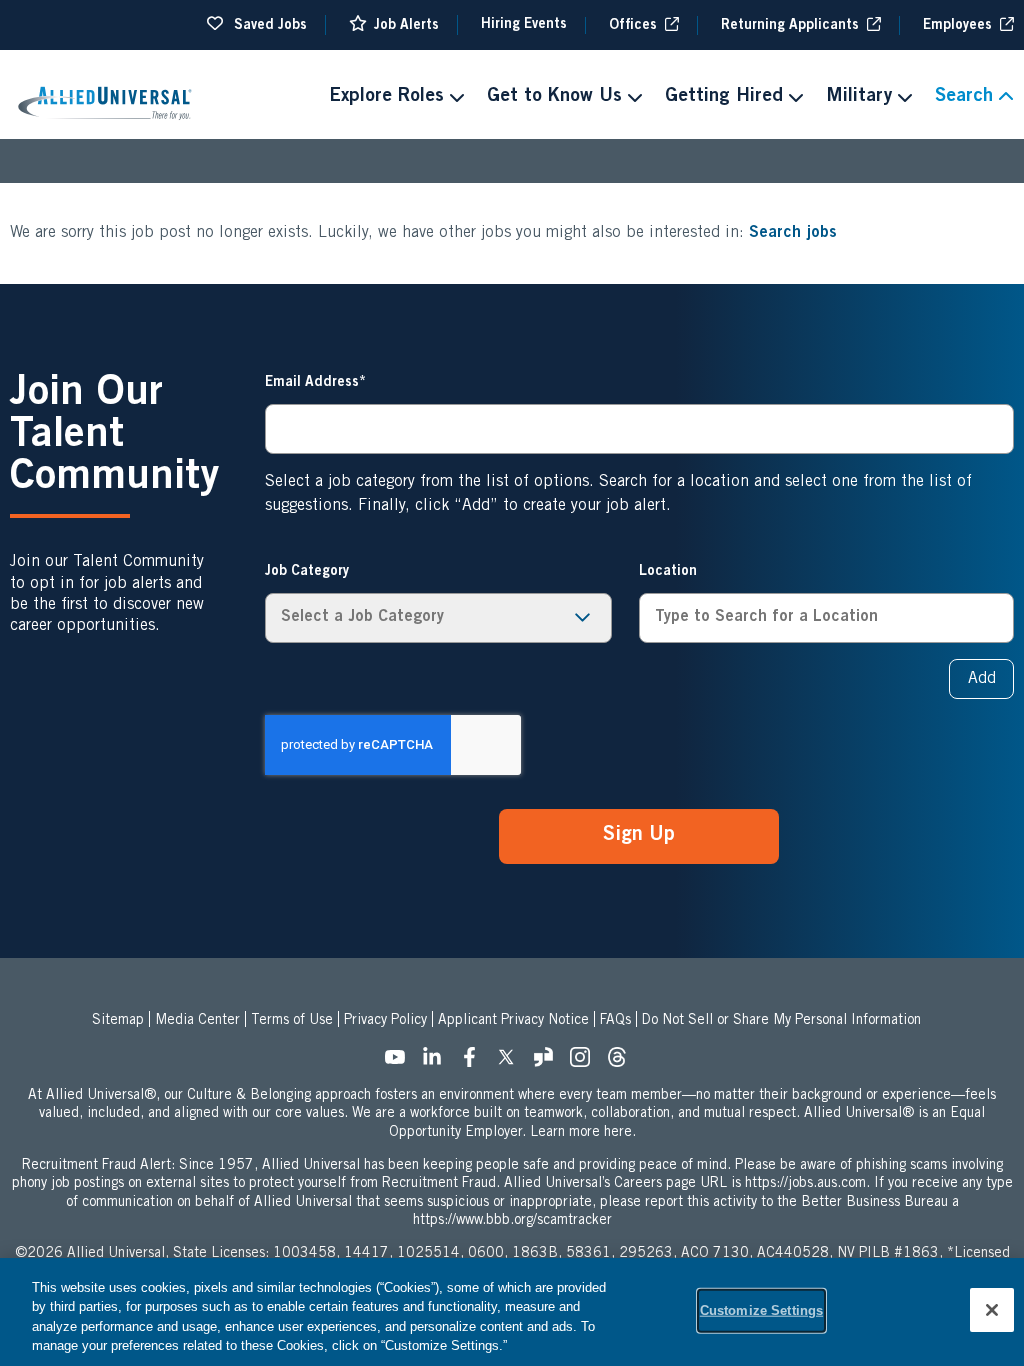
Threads (623, 1063)
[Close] (992, 1310)
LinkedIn (438, 1063)
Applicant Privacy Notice (513, 1021)
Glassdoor (549, 1063)
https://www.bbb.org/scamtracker (512, 1221)
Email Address (312, 383)
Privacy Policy (385, 1021)
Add (982, 679)
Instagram (586, 1063)
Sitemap (118, 1021)
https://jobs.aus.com (805, 1184)
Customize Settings (761, 1310)
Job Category (307, 572)
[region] (512, 1312)
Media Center (197, 1021)
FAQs (615, 1021)
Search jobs (793, 233)
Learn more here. (583, 1133)
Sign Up (639, 836)
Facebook (475, 1063)
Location (668, 572)
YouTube (401, 1063)
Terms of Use (292, 1021)
